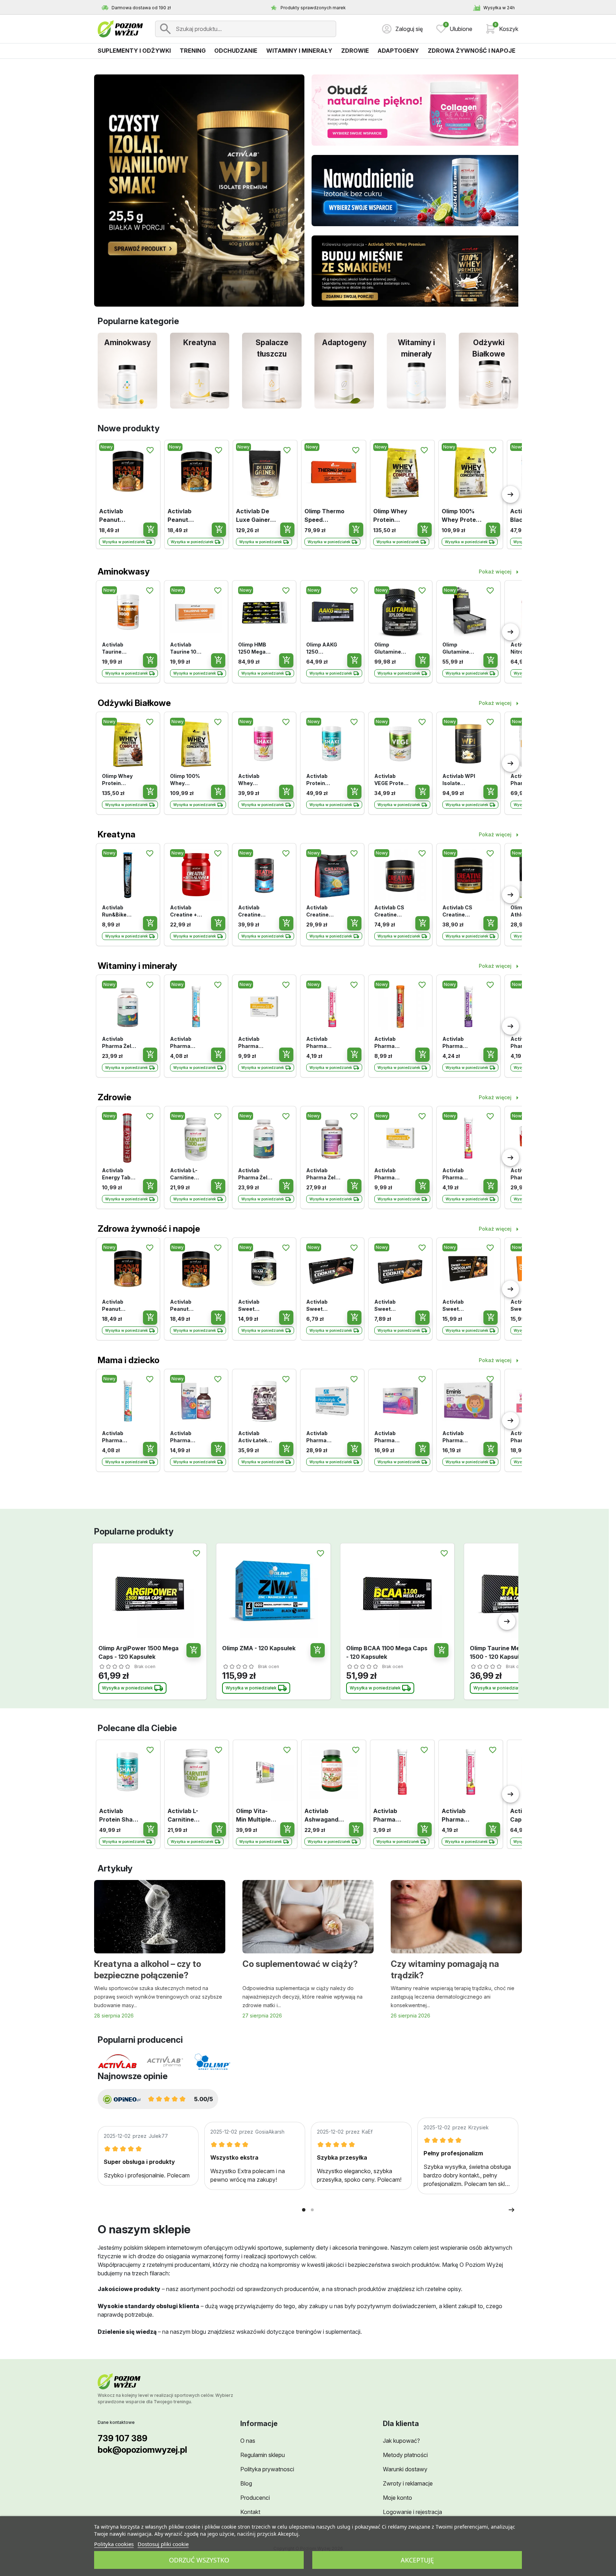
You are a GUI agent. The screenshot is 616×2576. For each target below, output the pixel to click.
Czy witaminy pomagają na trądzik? (445, 1970)
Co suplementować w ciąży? (300, 1964)
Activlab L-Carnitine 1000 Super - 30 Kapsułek (186, 1174)
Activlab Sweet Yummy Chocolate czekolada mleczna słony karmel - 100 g (459, 1306)
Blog (246, 2483)
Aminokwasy (124, 572)
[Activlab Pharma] (165, 2062)
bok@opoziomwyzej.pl (142, 2450)
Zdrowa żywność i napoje (149, 1229)
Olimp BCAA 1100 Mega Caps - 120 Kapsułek (387, 1652)
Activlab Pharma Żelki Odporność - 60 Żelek (119, 1043)
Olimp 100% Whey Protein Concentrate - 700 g (461, 516)
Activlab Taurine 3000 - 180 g (118, 648)
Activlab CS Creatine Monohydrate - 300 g (460, 911)
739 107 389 (122, 2438)
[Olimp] (212, 2062)
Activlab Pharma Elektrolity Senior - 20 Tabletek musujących (390, 1816)
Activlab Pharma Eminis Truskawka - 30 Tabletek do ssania (458, 1437)
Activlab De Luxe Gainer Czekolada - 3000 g (253, 516)
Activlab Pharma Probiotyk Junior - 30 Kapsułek (320, 1437)
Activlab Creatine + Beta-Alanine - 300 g (187, 911)
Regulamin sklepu (263, 2455)
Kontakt (250, 2512)
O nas (248, 2441)
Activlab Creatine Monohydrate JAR (255, 911)
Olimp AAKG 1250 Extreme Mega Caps (322, 648)
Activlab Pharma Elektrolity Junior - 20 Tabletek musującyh (184, 1043)
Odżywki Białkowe (134, 703)
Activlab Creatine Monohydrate (323, 911)
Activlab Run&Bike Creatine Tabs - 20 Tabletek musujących (118, 911)
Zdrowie (114, 1097)
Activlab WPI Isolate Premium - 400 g (459, 780)
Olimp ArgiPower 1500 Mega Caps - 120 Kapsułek (138, 1652)
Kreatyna (117, 834)
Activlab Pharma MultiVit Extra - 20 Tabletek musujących (390, 1043)
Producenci (255, 2498)
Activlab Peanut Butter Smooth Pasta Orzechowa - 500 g (119, 516)
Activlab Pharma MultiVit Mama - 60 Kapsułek (388, 1437)
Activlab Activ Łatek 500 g (253, 1437)
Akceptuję (417, 2560)
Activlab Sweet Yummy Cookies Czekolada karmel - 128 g (390, 1306)
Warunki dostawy (405, 2469)
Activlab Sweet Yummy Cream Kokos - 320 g (255, 1306)
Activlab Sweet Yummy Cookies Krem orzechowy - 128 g (322, 1306)
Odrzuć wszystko (199, 2560)
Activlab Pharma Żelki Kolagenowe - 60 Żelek (323, 1174)
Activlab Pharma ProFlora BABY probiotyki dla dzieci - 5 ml (186, 1437)
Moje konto (397, 2498)
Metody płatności (405, 2455)
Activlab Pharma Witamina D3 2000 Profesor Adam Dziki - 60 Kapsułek (255, 1043)
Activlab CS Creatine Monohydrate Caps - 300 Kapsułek (391, 911)
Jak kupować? (401, 2441)
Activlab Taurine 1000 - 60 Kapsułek (187, 648)
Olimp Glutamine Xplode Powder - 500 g (388, 648)
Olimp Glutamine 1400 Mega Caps (456, 648)
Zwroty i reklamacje (408, 2483)
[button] (502, 29)
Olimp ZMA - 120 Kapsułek (259, 1648)
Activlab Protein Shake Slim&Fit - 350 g (319, 780)
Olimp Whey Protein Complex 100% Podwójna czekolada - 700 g (390, 516)
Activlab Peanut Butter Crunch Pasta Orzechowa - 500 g (187, 516)
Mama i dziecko (129, 1360)
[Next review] (512, 2210)
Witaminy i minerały (137, 966)
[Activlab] (117, 2062)
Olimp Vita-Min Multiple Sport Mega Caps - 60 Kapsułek (253, 1816)
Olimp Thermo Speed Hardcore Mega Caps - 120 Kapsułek (324, 516)
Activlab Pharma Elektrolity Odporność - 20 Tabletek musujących (458, 1043)
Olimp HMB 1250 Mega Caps (252, 648)
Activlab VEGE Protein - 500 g (391, 780)
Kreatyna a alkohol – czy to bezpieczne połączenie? (148, 1970)
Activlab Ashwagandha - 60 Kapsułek (323, 1816)
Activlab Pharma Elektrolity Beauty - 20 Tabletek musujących (322, 1043)
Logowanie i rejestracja (412, 2512)
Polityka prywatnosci (267, 2469)
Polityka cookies (114, 2544)
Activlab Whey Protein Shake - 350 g (253, 780)
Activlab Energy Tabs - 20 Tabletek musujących (119, 1174)
